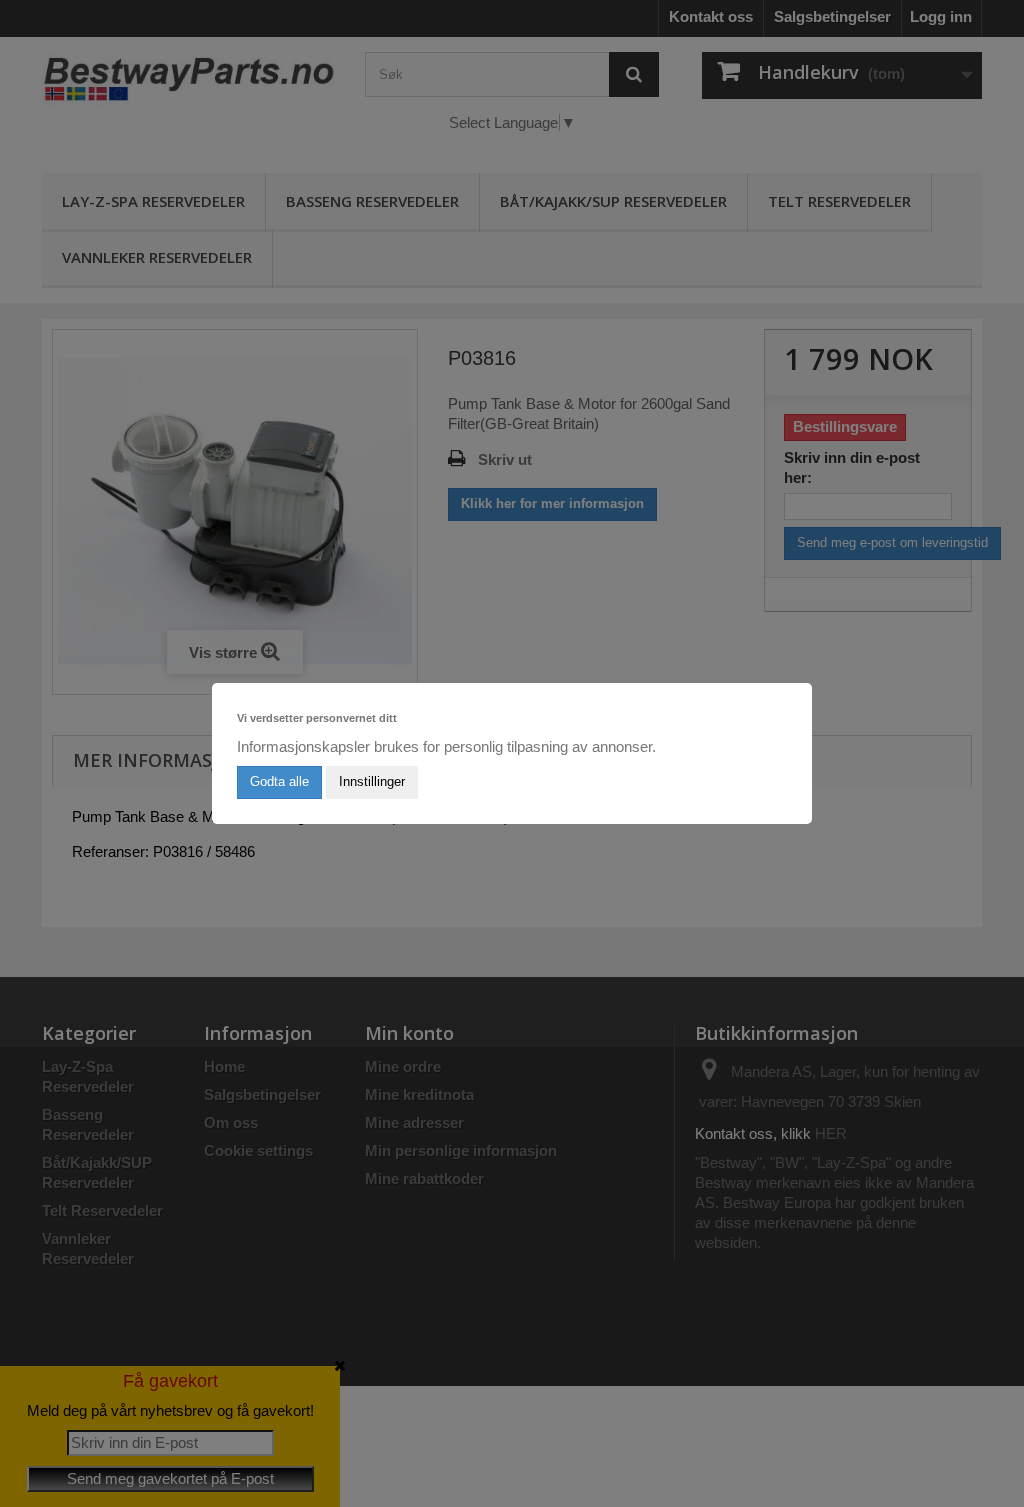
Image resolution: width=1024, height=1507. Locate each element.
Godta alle (279, 781)
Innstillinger (372, 781)
